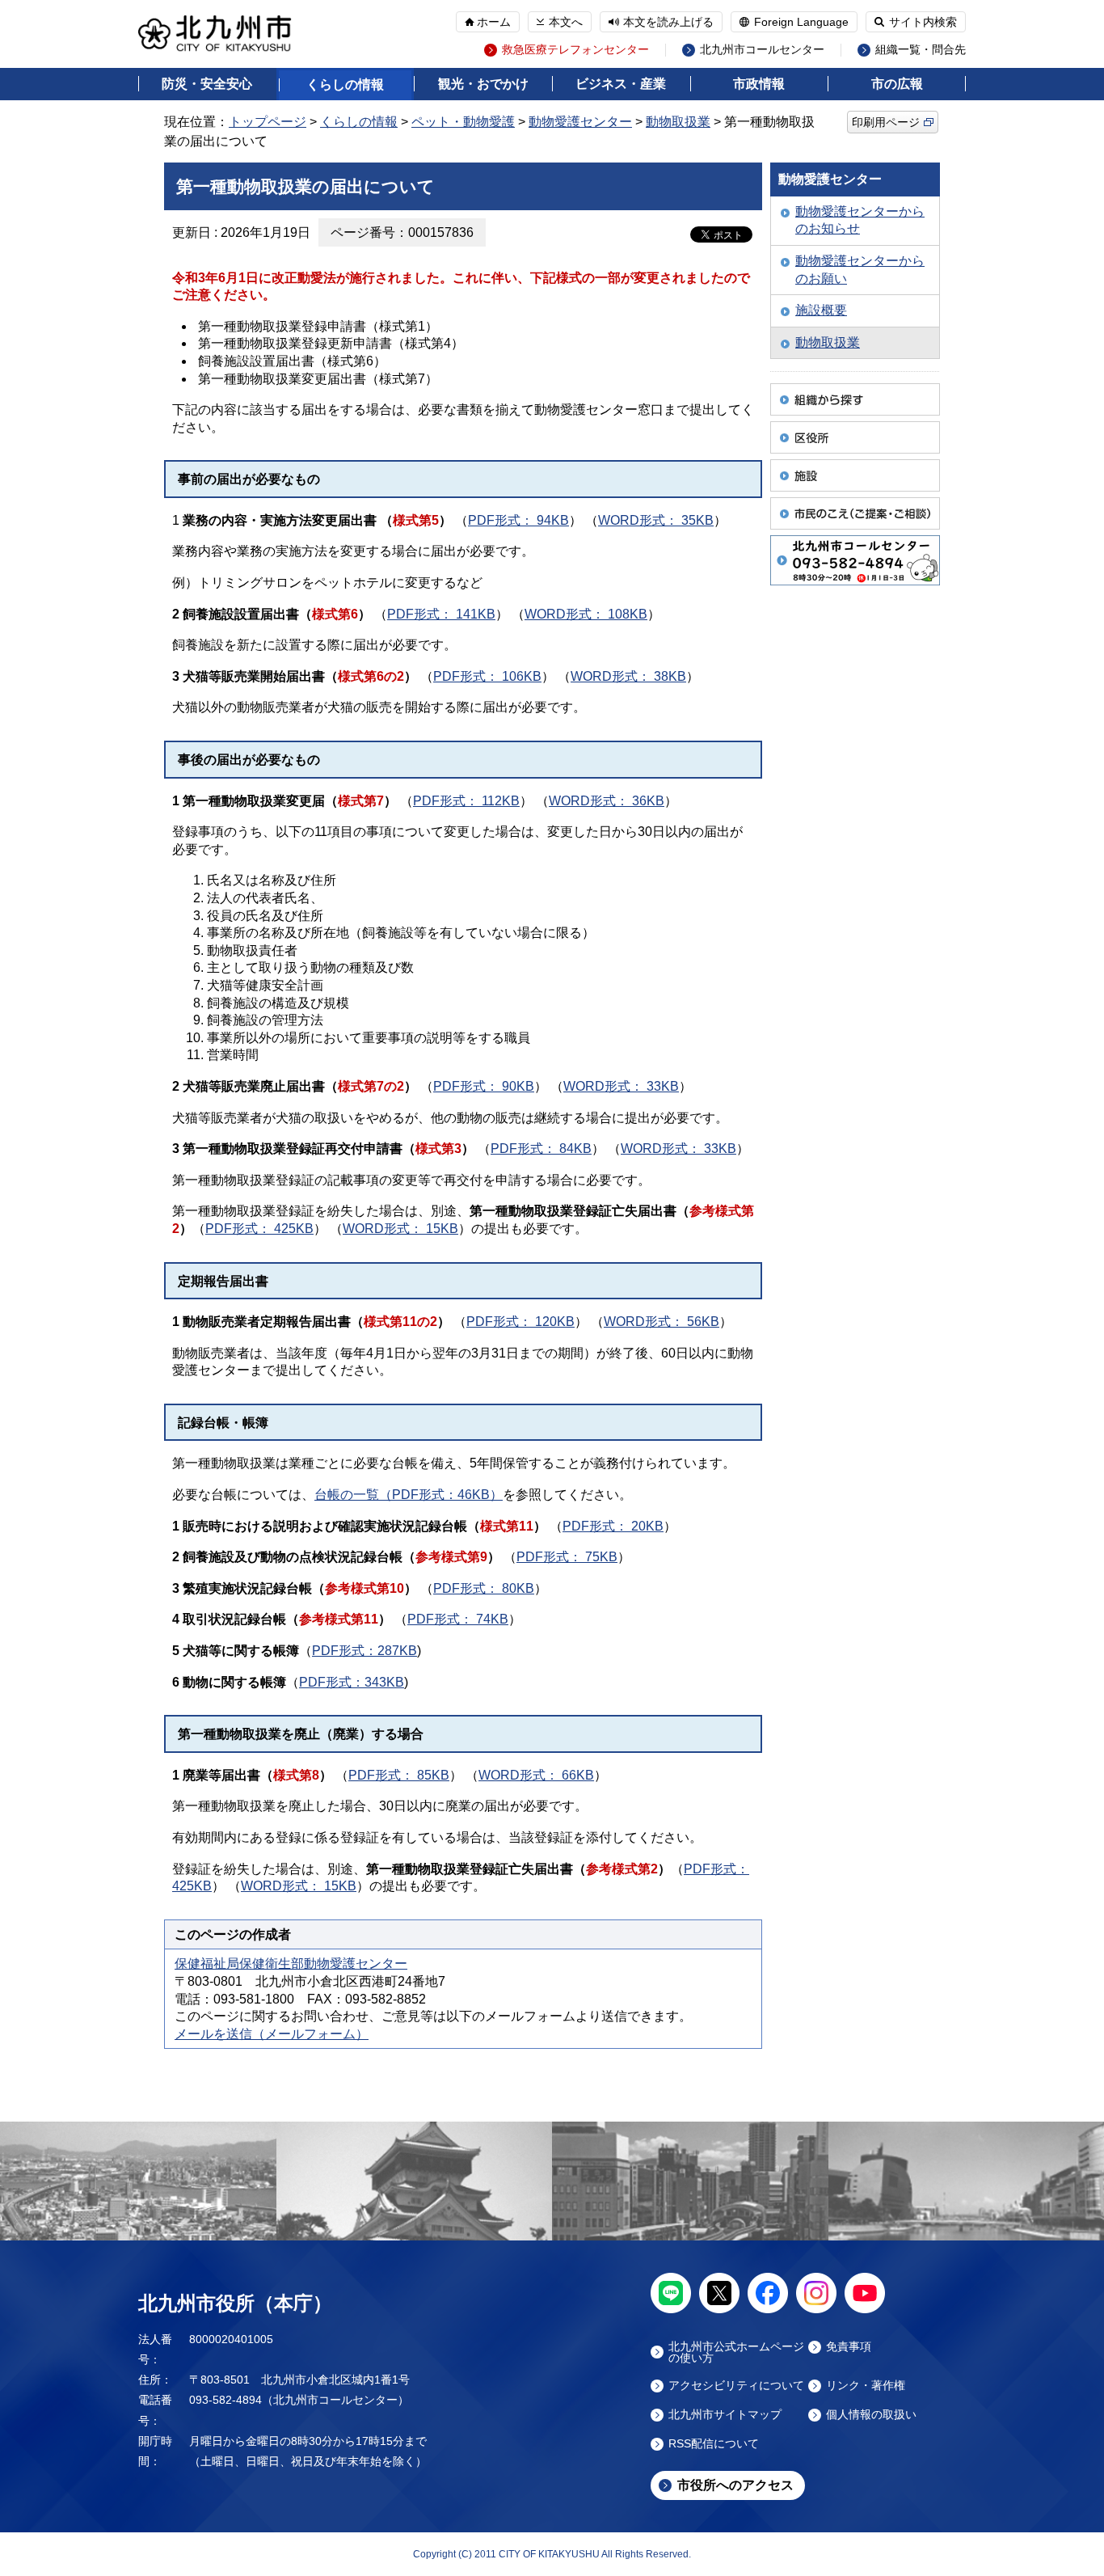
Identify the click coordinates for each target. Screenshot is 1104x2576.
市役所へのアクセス (735, 2485)
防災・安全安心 (207, 84)
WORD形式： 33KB (621, 1086)
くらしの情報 (345, 84)
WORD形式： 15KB (400, 1229)
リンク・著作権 (866, 2386)
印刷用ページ (886, 122)
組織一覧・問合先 (921, 50)
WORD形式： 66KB (536, 1775)
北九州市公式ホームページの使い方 (736, 2352)
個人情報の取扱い (871, 2415)
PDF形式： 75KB (567, 1557)
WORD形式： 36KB (607, 801)
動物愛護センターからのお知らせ (860, 220)
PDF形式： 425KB (259, 1229)
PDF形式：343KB (352, 1682)
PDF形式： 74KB (458, 1619)
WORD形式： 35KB (656, 520)
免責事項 (849, 2347)
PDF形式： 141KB (441, 614)
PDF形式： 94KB (518, 520)
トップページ (268, 122)
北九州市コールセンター (762, 50)
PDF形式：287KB (364, 1651)
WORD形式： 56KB (662, 1322)
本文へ (566, 22)
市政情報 (759, 84)
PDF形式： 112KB (466, 801)
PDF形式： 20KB (613, 1526)
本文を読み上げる (668, 22)
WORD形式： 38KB (628, 676)
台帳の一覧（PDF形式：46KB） (409, 1495)
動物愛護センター (580, 122)
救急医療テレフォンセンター (575, 50)
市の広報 (897, 84)
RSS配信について (714, 2444)
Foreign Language (801, 22)
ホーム (494, 22)
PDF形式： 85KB (399, 1775)
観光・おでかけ (483, 84)
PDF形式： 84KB (541, 1149)
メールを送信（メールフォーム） (272, 2034)
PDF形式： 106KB (487, 676)
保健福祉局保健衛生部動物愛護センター (291, 1964)
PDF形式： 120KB (520, 1322)
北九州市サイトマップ (725, 2415)
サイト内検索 (923, 22)
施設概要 (821, 310)
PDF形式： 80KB (484, 1588)
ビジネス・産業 (621, 84)
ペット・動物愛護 (463, 122)
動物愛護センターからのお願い (860, 270)
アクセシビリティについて (736, 2386)
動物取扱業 (678, 122)
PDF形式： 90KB (484, 1086)
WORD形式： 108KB (586, 614)
